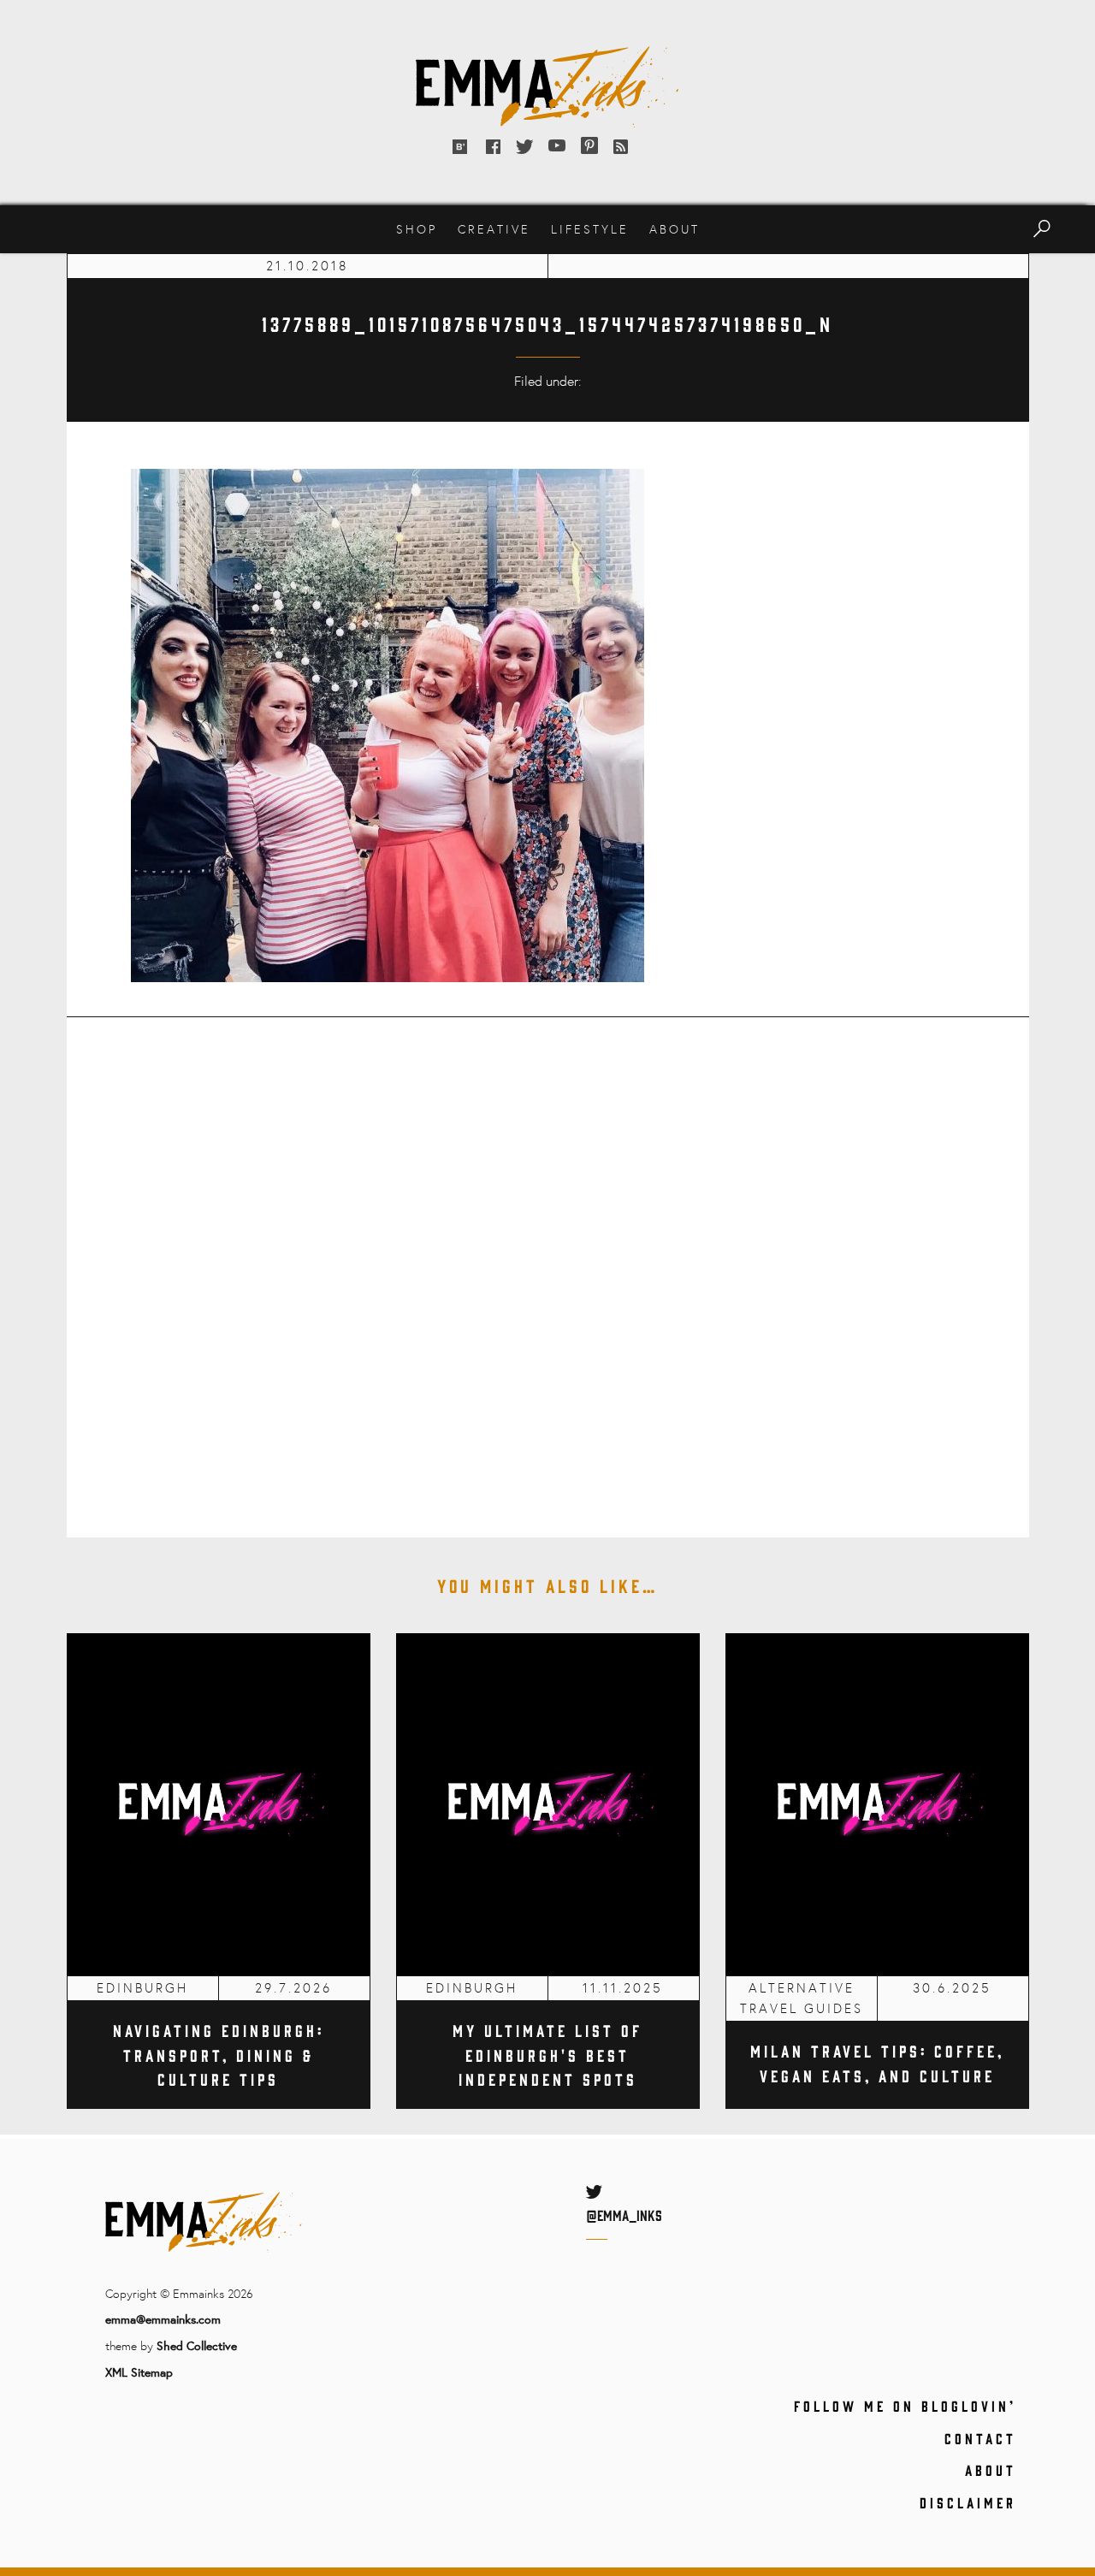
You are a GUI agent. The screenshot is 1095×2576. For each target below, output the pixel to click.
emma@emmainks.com (163, 2319)
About (675, 229)
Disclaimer (968, 2502)
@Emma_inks (624, 2215)
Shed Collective (197, 2345)
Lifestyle (590, 229)
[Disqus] (548, 1265)
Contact (980, 2438)
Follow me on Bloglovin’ (905, 2406)
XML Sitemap (139, 2372)
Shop (417, 229)
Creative (494, 229)
